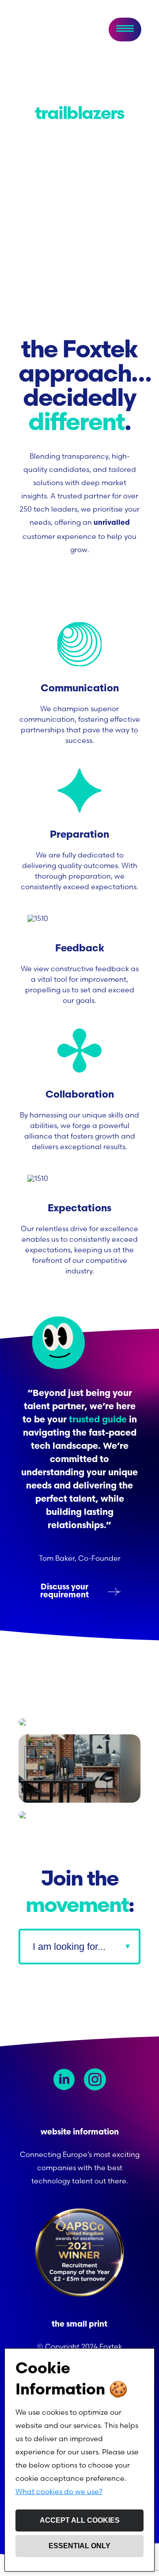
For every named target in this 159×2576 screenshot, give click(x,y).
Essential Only (79, 2546)
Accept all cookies (80, 2520)
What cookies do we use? (59, 2491)
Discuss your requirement (64, 1592)
